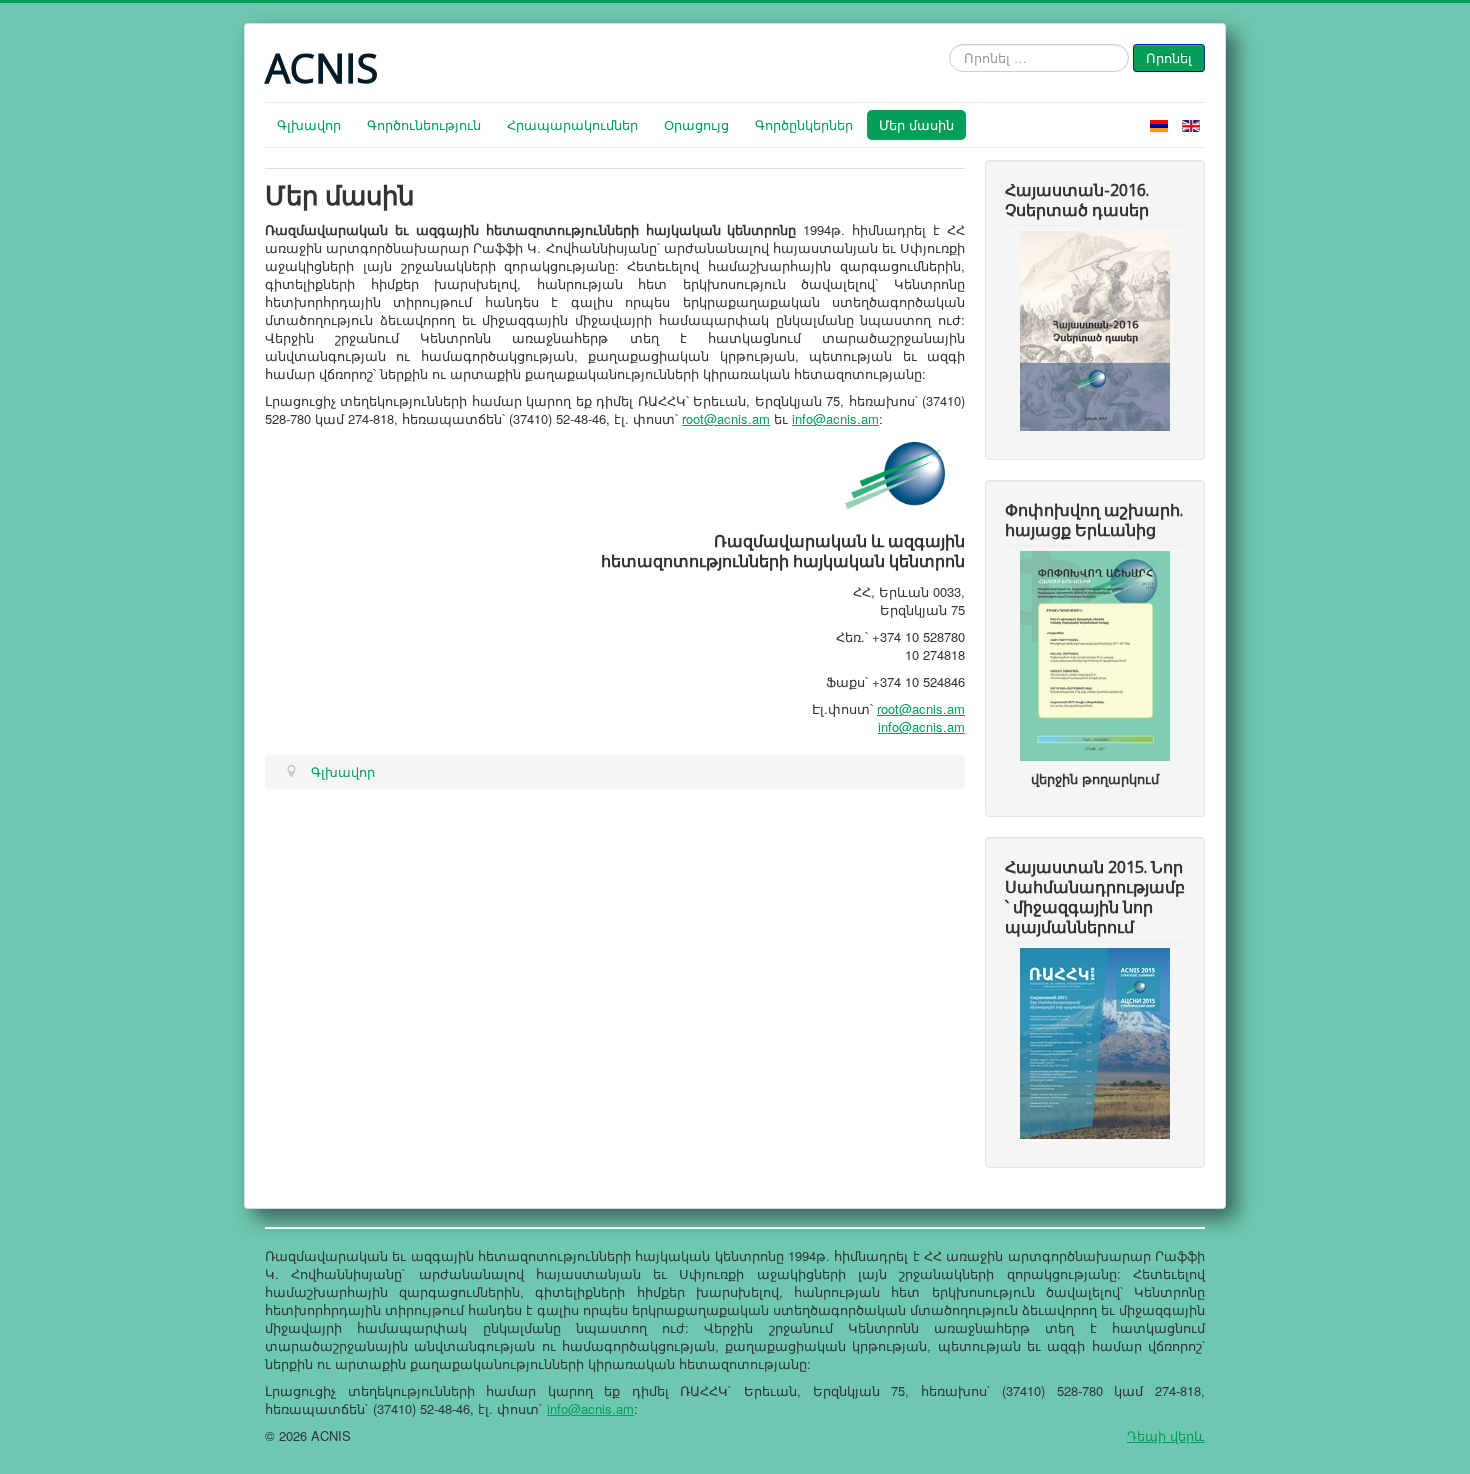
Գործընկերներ (804, 124)
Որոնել (1169, 57)
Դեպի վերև (1166, 1435)
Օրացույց (696, 124)
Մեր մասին (916, 124)
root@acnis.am (726, 418)
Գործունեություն (424, 124)
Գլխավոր (309, 124)
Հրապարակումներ (572, 124)
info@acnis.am (835, 418)
